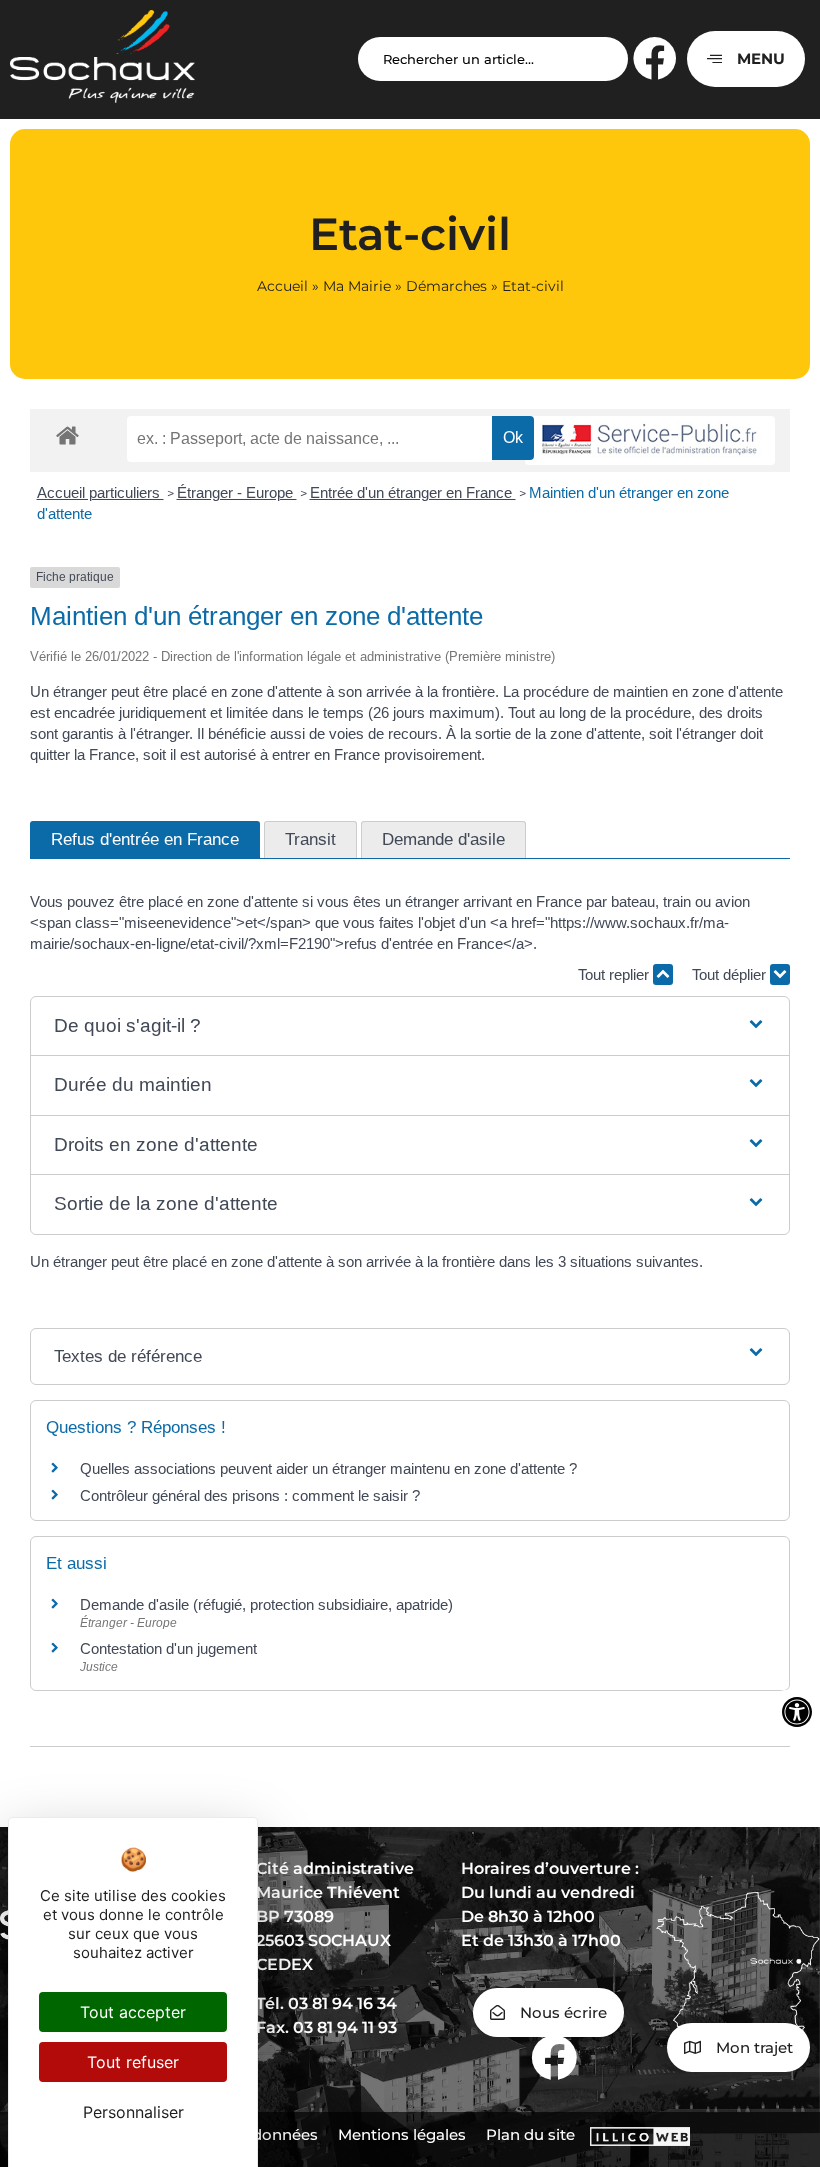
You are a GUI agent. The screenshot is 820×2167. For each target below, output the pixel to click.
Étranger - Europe (237, 492)
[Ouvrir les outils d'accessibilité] (797, 1712)
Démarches (446, 286)
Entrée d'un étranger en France (413, 492)
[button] (410, 1026)
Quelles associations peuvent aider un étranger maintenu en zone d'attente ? (328, 1468)
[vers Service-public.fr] (650, 440)
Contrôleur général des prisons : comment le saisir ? (250, 1495)
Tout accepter (133, 2012)
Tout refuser (133, 2062)
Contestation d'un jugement (168, 1648)
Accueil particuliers (100, 492)
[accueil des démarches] (67, 434)
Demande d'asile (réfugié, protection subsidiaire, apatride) (266, 1604)
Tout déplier (731, 974)
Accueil (282, 286)
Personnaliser (133, 2112)
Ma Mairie (357, 286)
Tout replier (615, 974)
